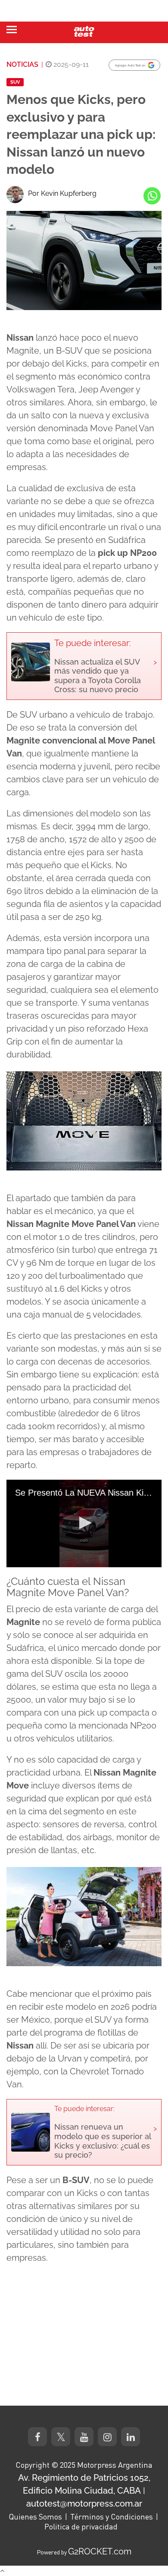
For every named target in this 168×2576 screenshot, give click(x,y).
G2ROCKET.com (100, 2551)
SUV (15, 82)
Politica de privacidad (81, 2526)
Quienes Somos (35, 2516)
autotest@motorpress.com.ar (84, 2504)
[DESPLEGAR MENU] (12, 30)
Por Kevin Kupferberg (62, 193)
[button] (84, 1523)
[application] (84, 1523)
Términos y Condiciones (112, 2516)
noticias (22, 64)
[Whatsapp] (152, 196)
